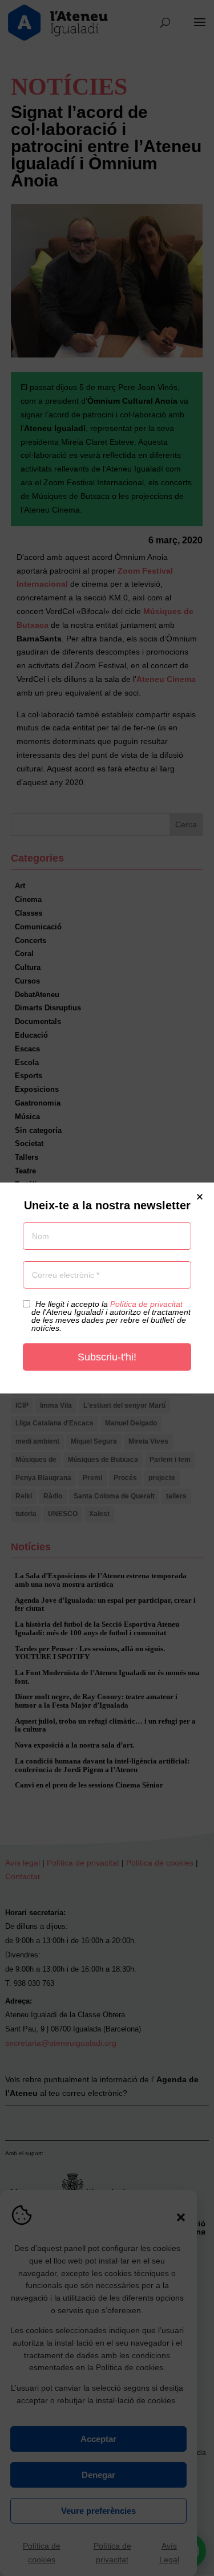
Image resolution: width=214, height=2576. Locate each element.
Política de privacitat (146, 1304)
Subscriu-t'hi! (107, 1357)
